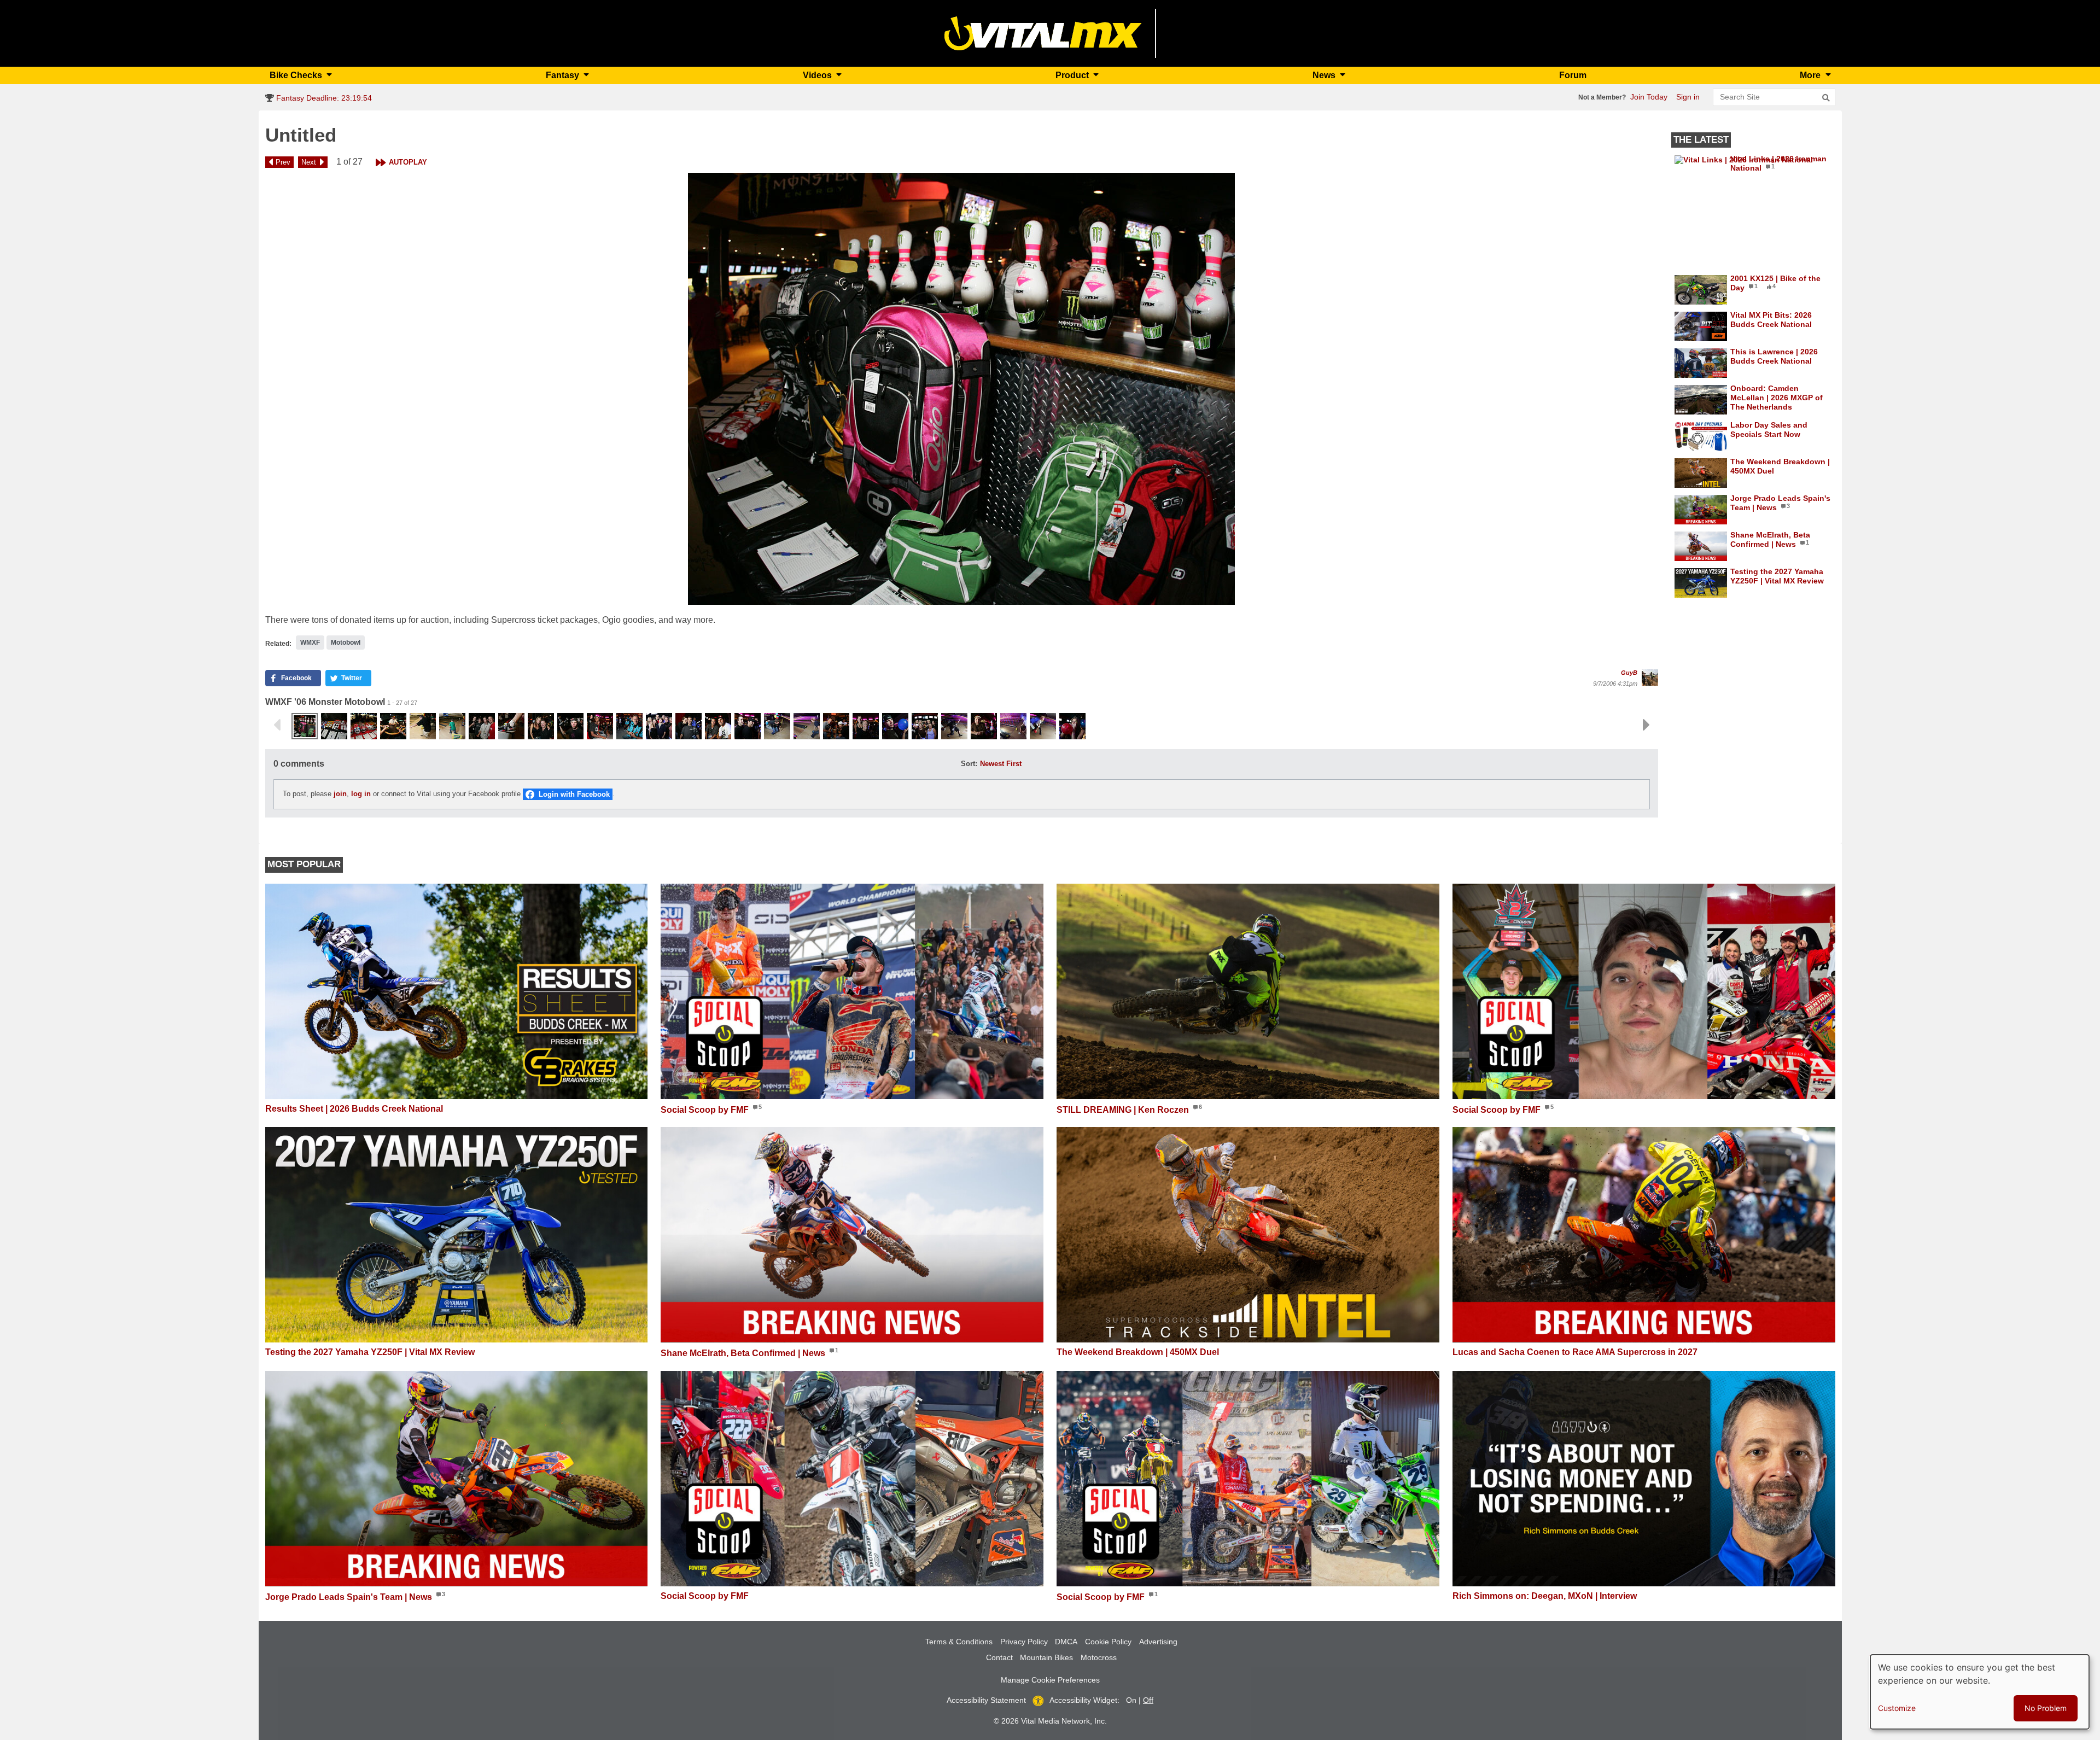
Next (309, 162)
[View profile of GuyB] (1650, 678)
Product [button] (1073, 75)
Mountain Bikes (1046, 1657)
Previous (277, 725)
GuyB (1629, 673)
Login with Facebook (574, 794)
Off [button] (1148, 1700)
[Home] (1043, 33)
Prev (283, 162)
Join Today (1649, 97)
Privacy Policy (1024, 1642)
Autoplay (408, 162)
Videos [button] (818, 75)
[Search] (1826, 98)
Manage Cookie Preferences (1050, 1680)
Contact (999, 1657)
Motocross (1099, 1657)
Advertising (1158, 1642)
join (340, 794)
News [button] (1325, 75)
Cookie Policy (1108, 1642)
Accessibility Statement (986, 1700)
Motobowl (346, 643)
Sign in (1688, 97)
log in (361, 794)
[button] (962, 389)
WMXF (310, 643)
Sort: (969, 764)
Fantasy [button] (564, 75)
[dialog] (1980, 1692)
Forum (1573, 75)
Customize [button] (1897, 1708)
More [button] (1811, 75)
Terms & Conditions (959, 1642)
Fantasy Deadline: (323, 98)
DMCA (1066, 1642)
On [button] (1131, 1700)
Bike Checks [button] (297, 75)
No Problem (2046, 1708)
